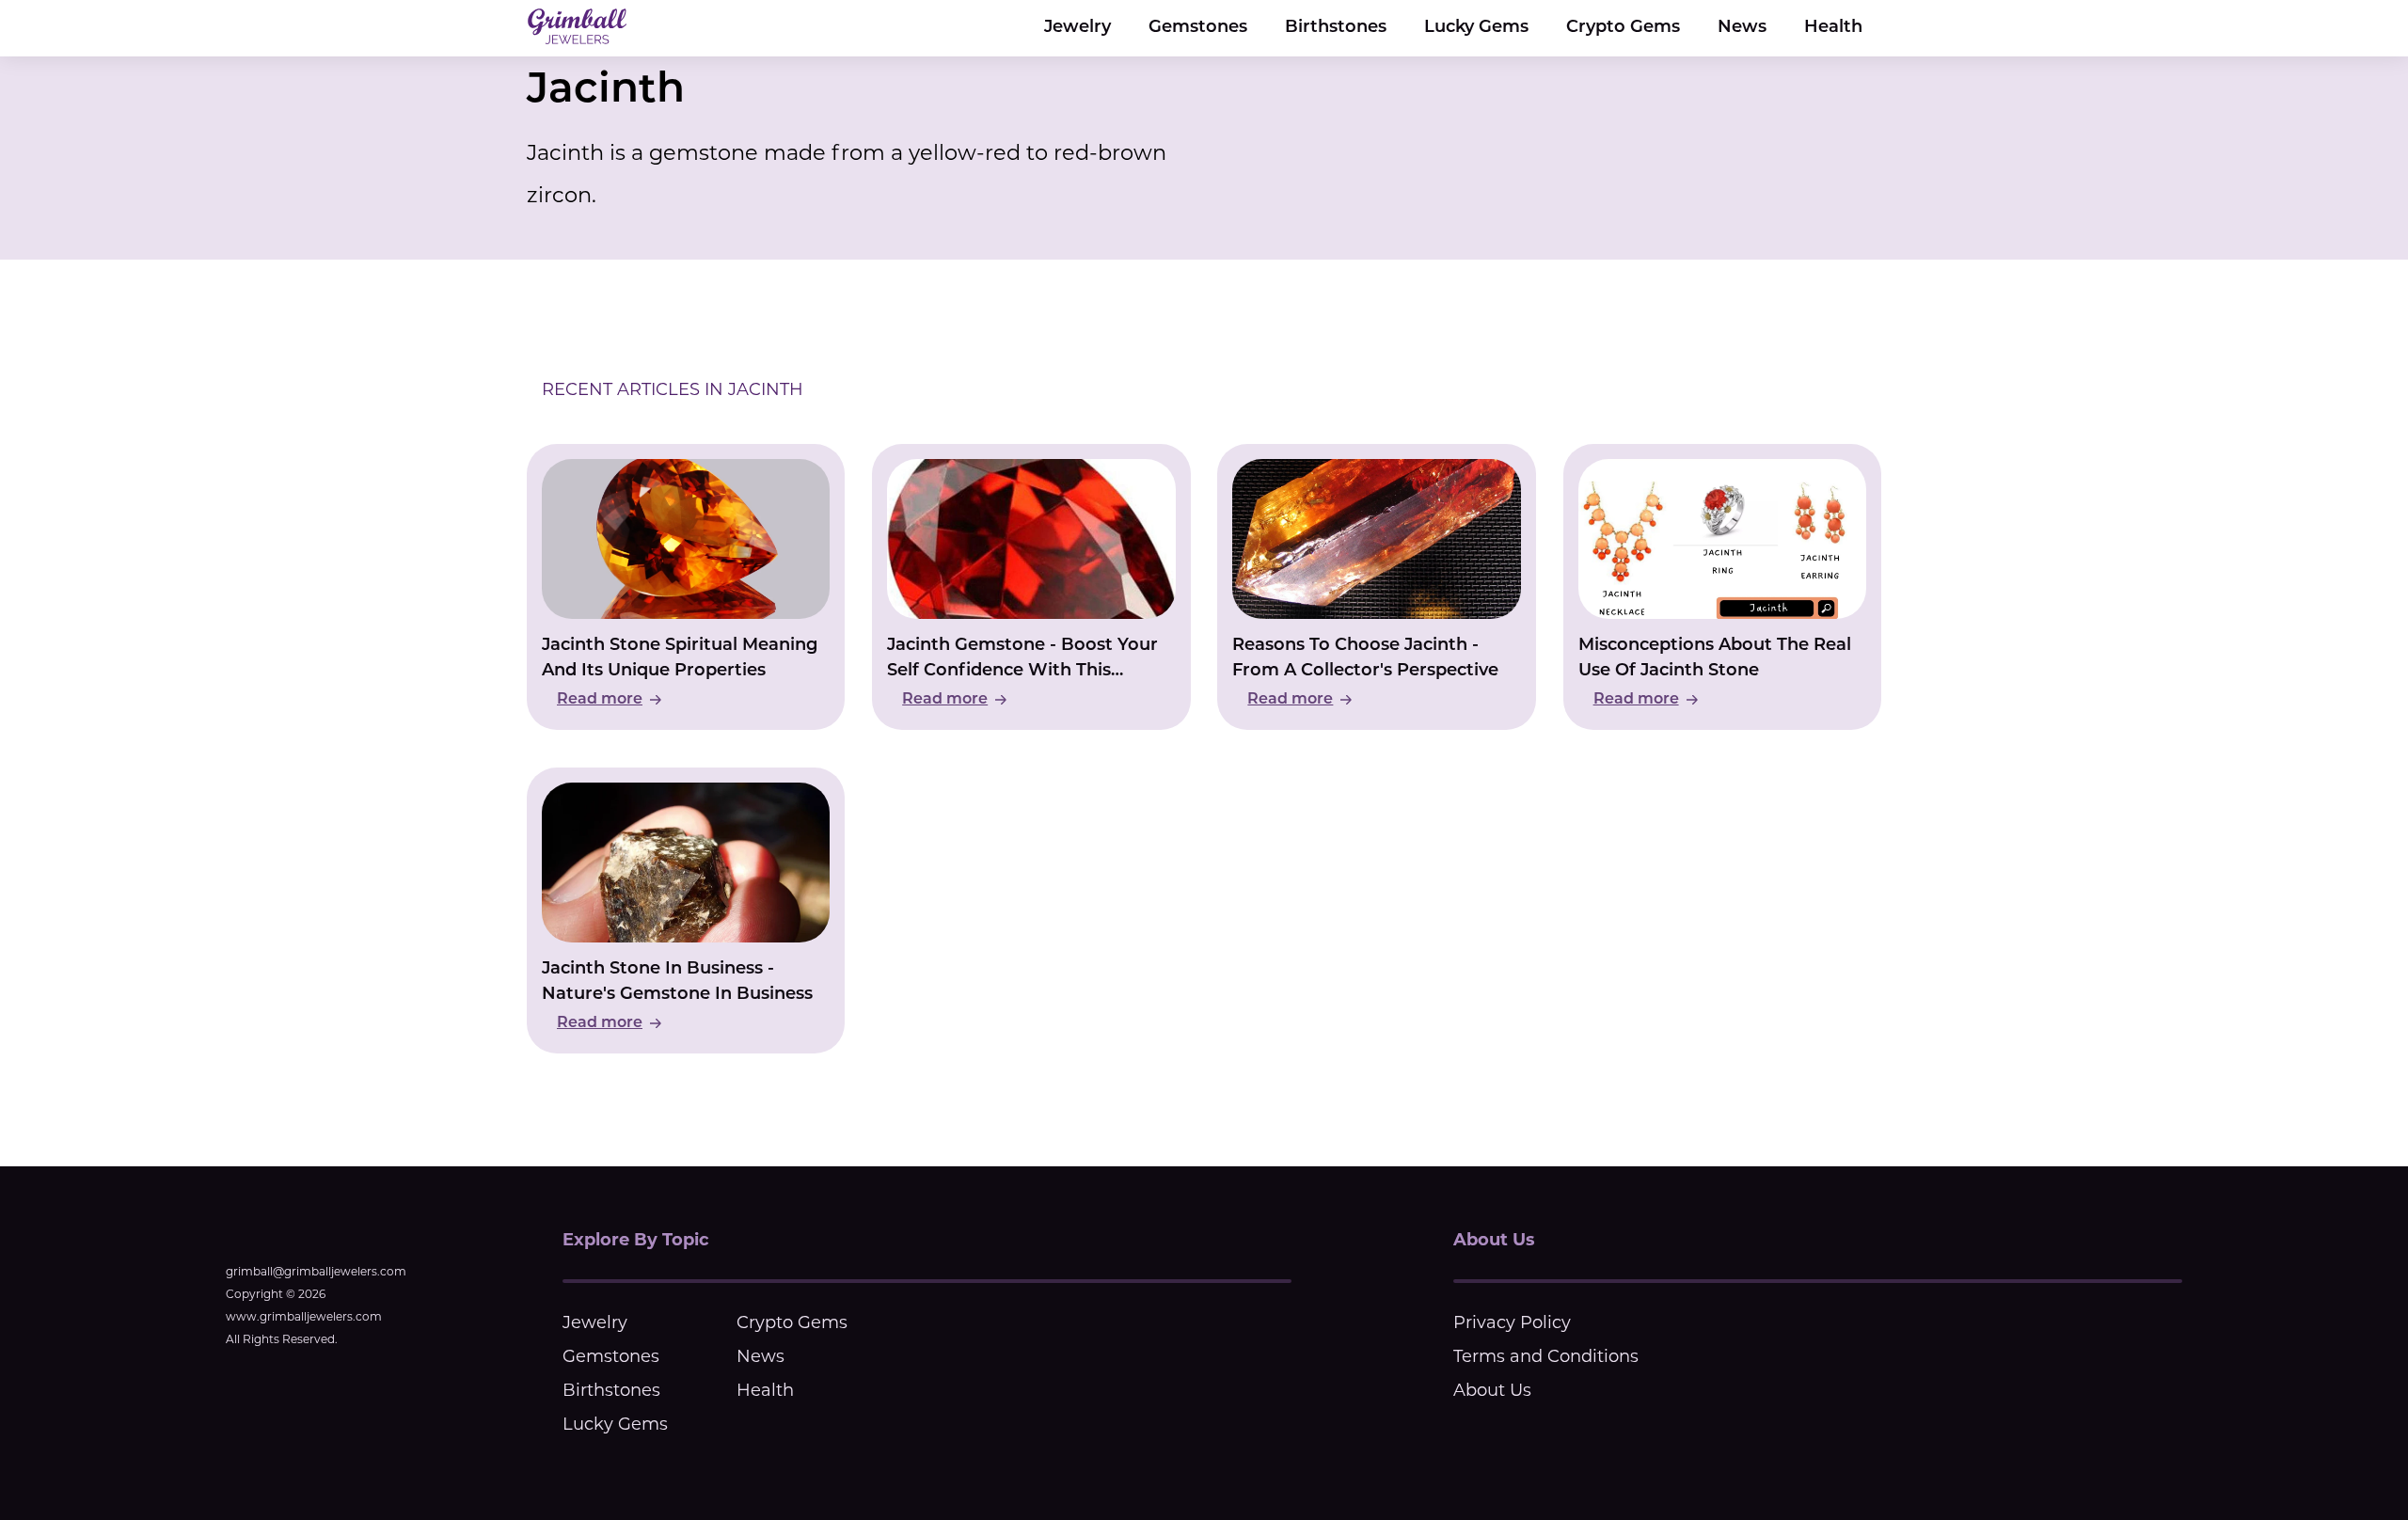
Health (1833, 28)
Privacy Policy (1512, 1322)
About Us (1492, 1390)
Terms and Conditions (1546, 1356)
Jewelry (1077, 28)
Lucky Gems (1476, 28)
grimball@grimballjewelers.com (316, 1271)
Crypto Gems (1623, 28)
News (1742, 28)
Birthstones (1336, 28)
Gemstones (1198, 28)
